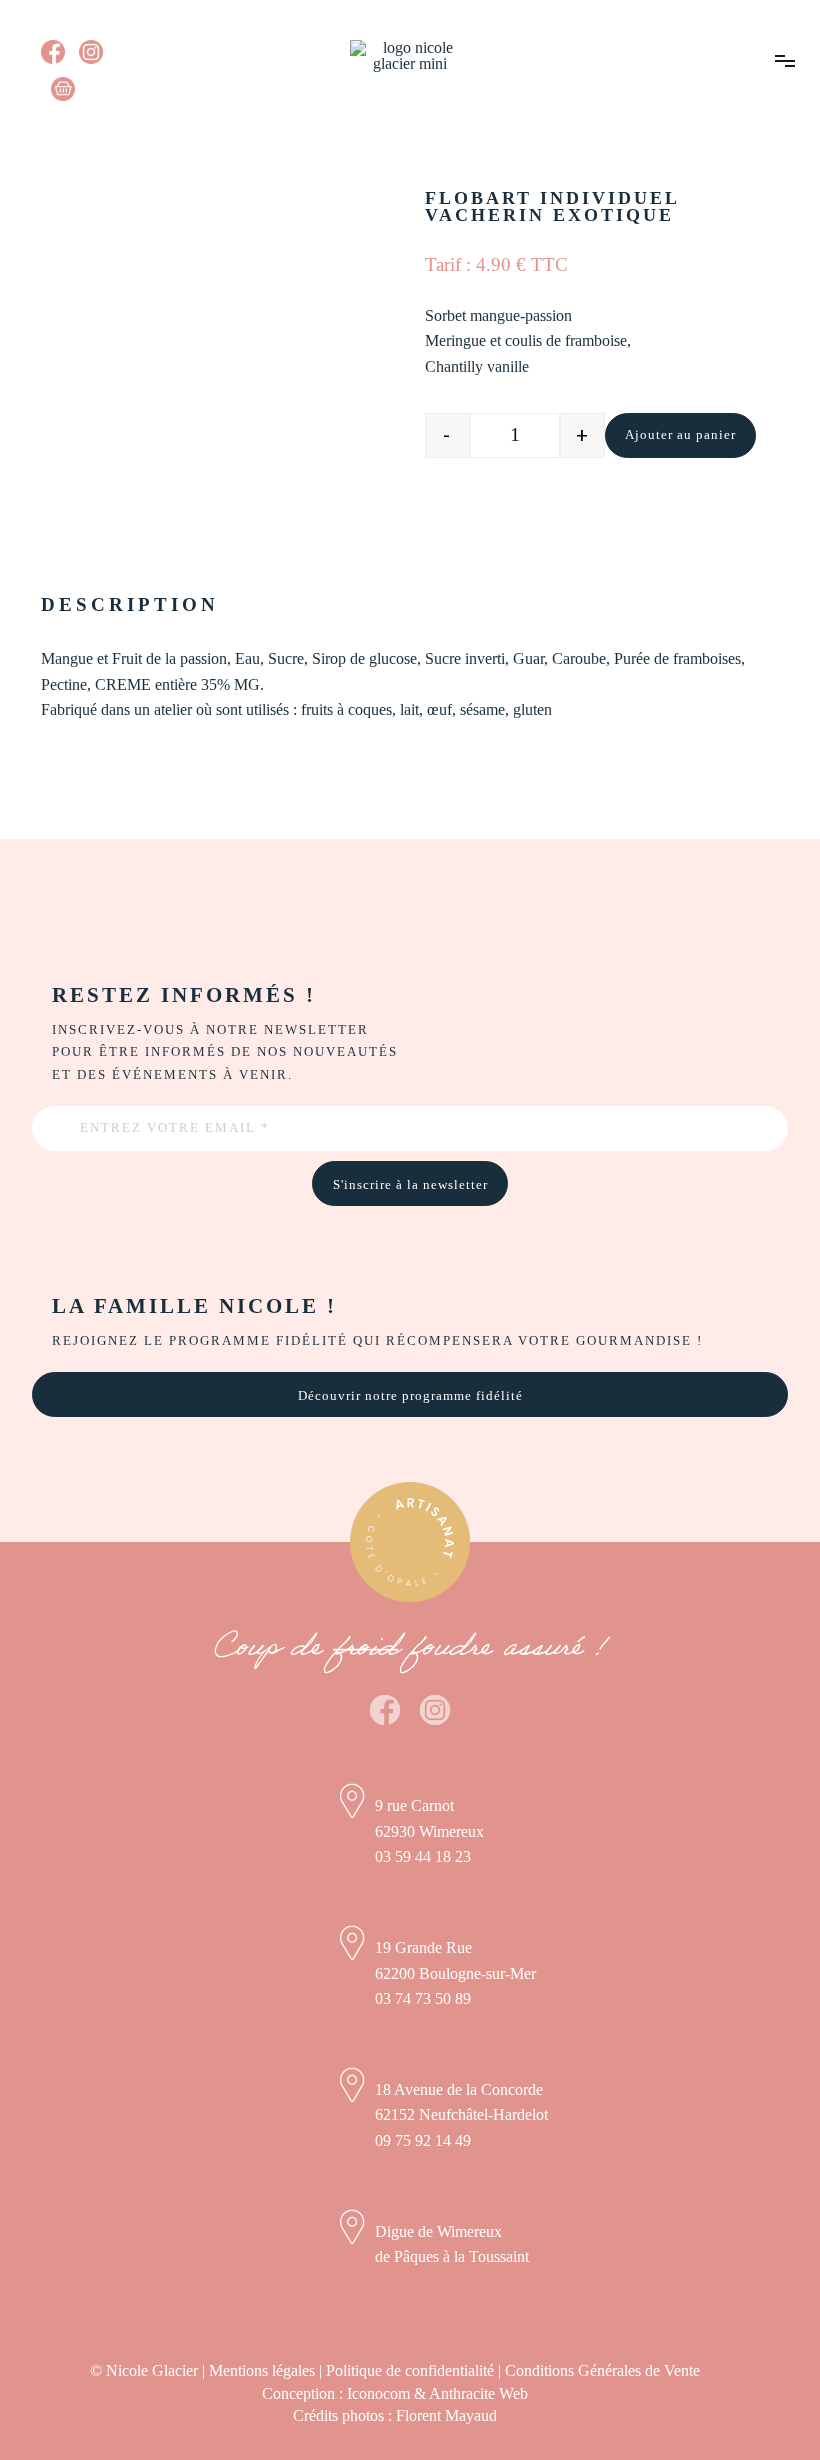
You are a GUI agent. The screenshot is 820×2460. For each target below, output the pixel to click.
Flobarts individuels (205, 142)
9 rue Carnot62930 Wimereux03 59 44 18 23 (429, 1831)
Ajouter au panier (680, 435)
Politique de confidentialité (410, 2370)
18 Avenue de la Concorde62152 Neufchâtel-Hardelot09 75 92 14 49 (461, 2115)
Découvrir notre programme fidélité (410, 1396)
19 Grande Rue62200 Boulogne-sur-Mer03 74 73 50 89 (455, 1973)
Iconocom (378, 2393)
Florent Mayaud (446, 2415)
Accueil (73, 142)
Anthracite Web (478, 2393)
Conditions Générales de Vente (602, 2370)
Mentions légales (262, 2370)
